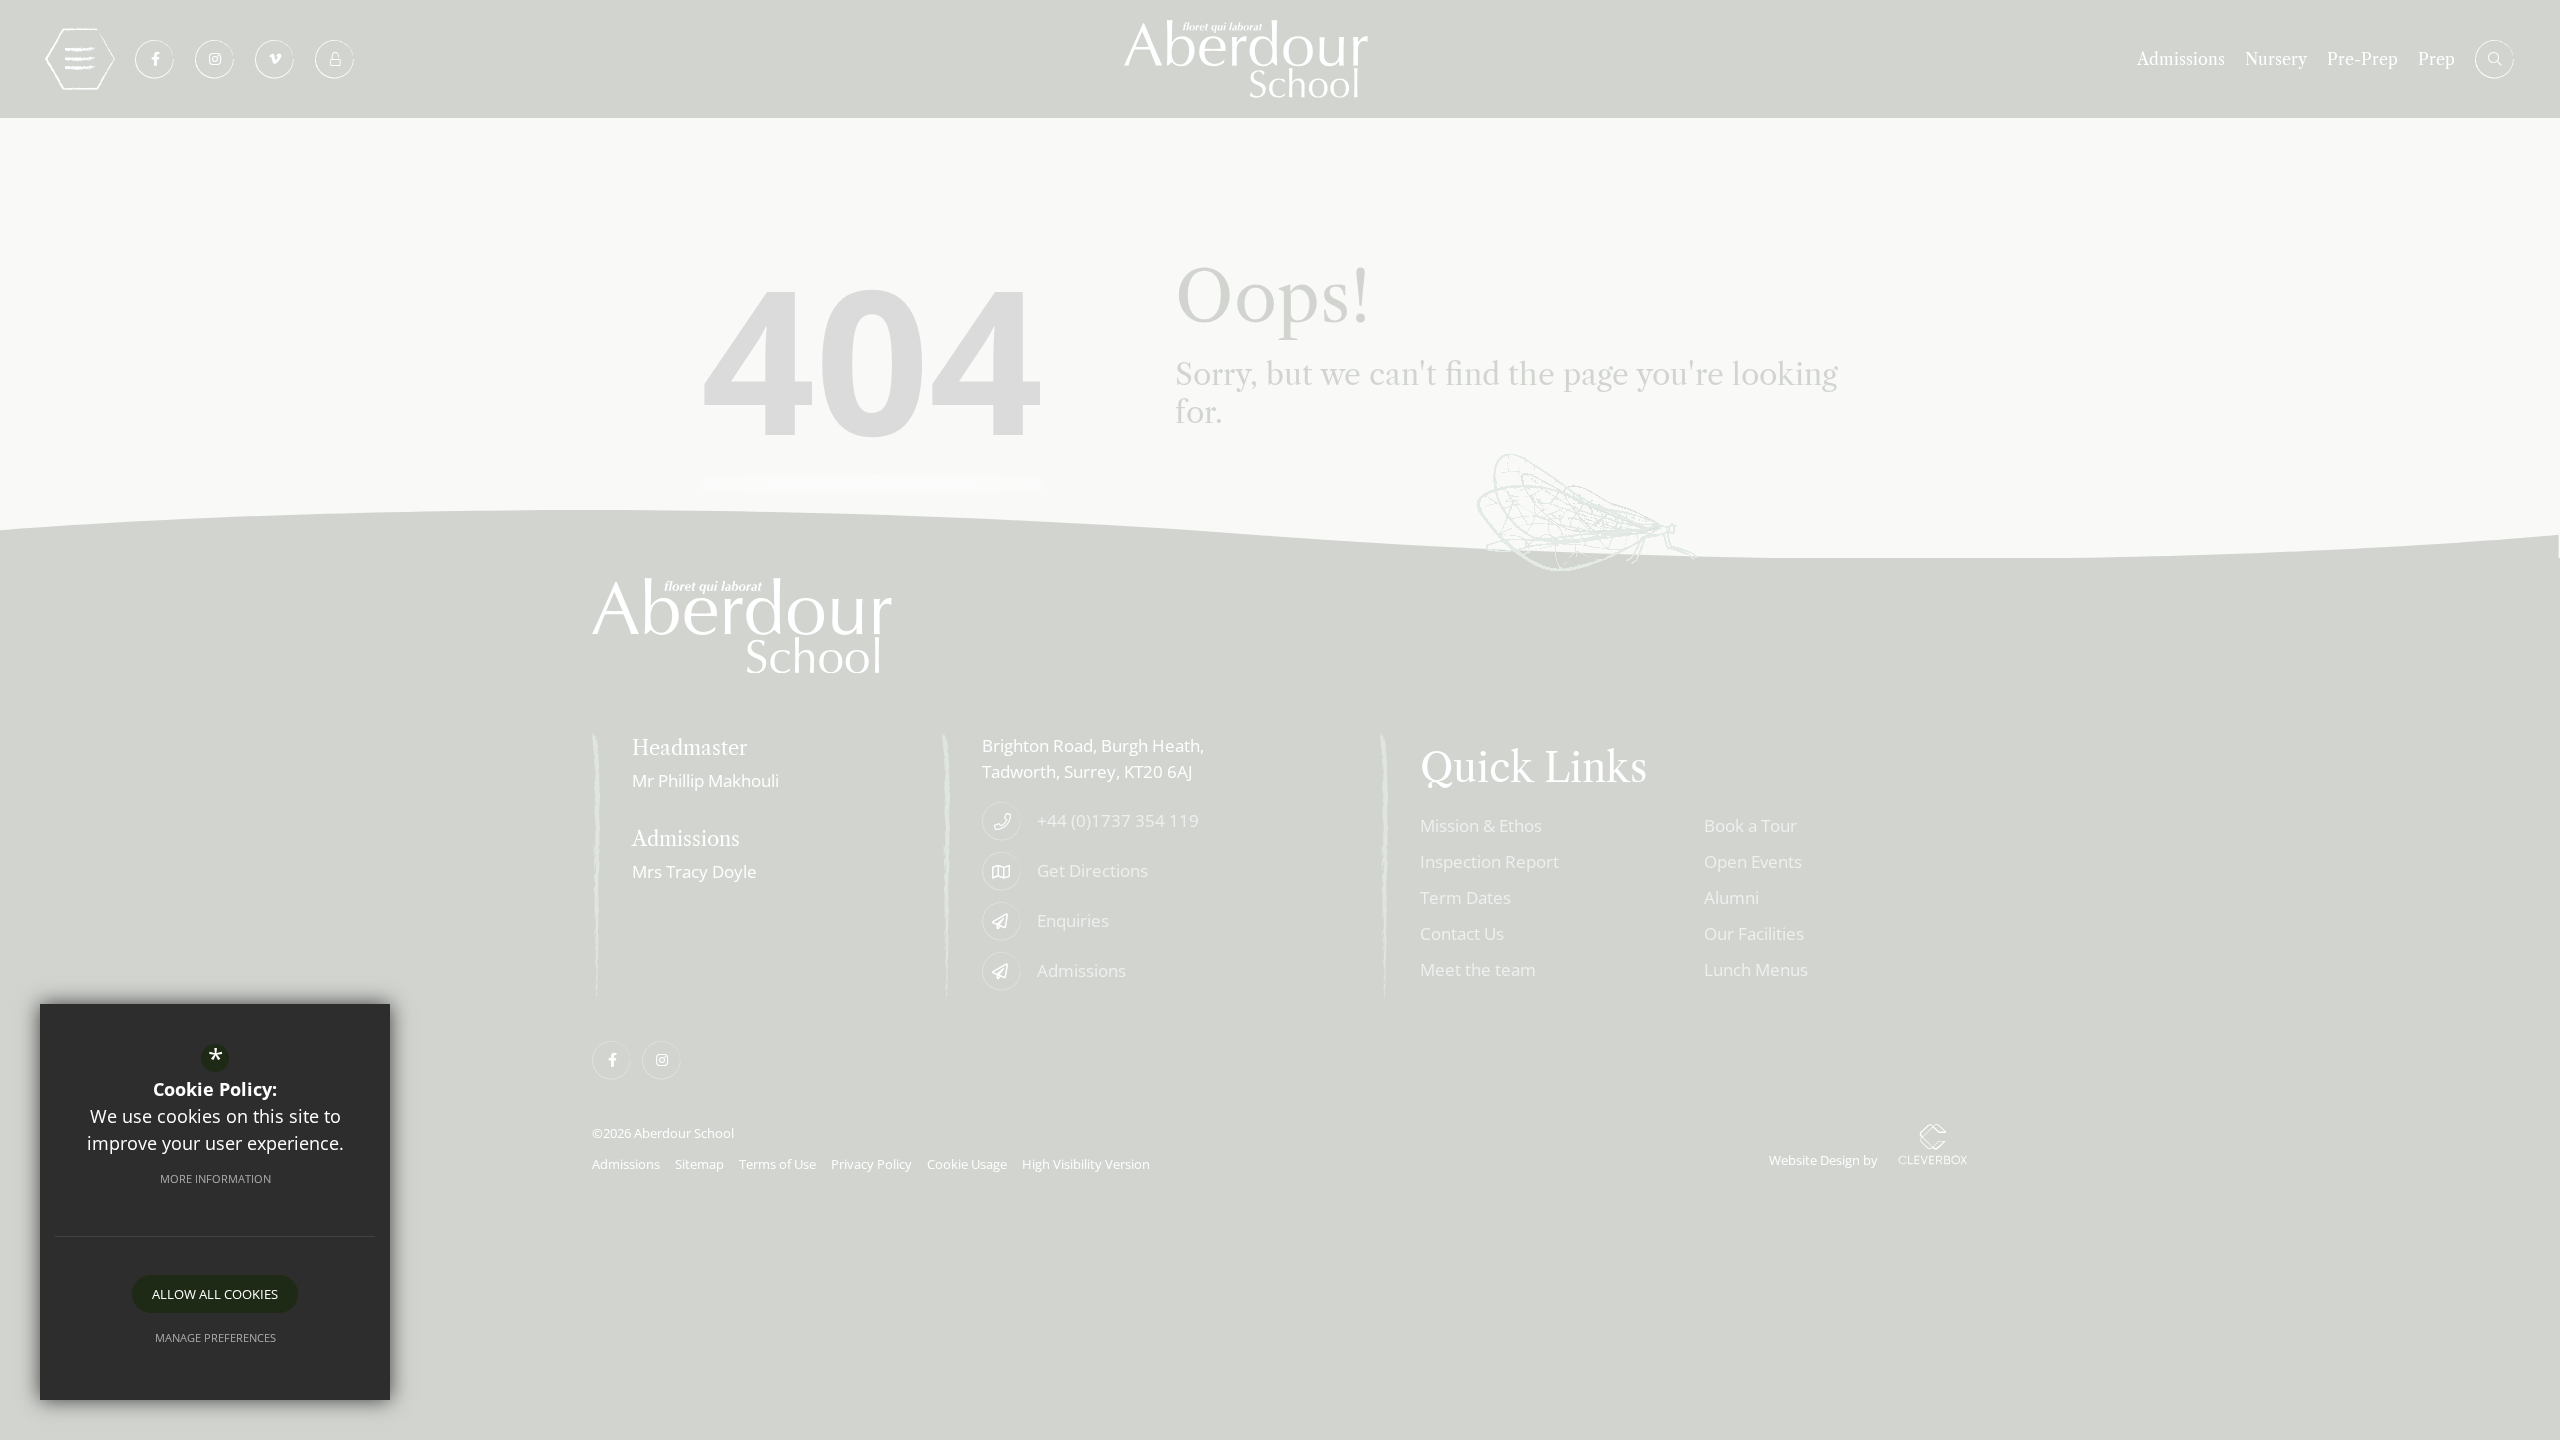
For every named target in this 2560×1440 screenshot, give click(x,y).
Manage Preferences (215, 1337)
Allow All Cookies (215, 1294)
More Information (215, 1178)
